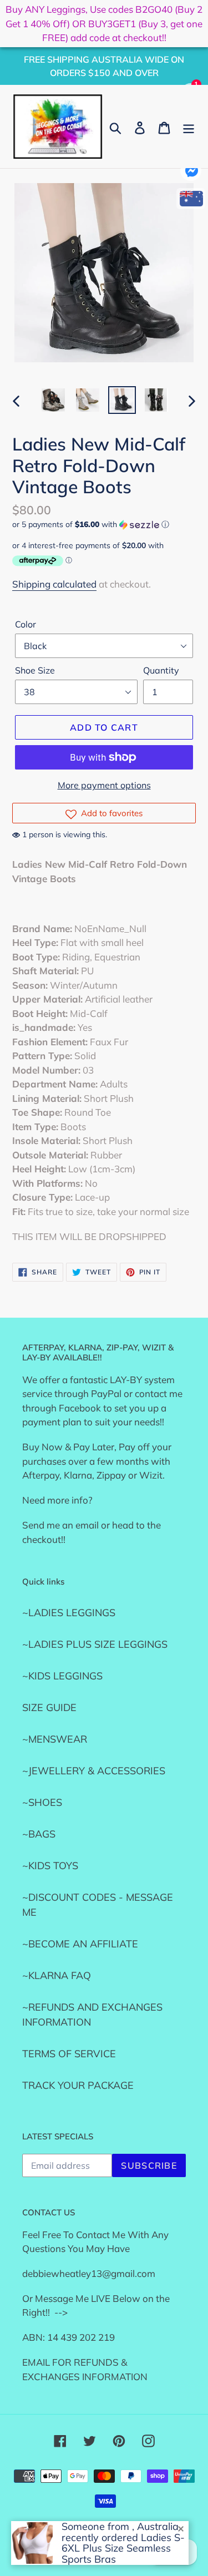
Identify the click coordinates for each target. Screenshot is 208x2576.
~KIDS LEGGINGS (62, 1676)
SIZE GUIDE (49, 1707)
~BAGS (39, 1834)
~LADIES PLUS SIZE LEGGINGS (95, 1644)
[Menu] (189, 127)
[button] (104, 525)
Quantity (161, 670)
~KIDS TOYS (50, 1866)
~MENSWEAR (55, 1739)
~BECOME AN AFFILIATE (80, 1944)
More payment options (104, 785)
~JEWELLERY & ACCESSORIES (94, 1771)
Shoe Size (35, 670)
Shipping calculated (54, 584)
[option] (53, 400)
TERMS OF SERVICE (69, 2054)
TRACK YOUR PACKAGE (78, 2085)
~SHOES (42, 1802)
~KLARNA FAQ (57, 1975)
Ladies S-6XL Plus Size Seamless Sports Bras (123, 2549)
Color (26, 624)
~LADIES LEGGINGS (69, 1613)
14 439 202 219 (81, 2337)
